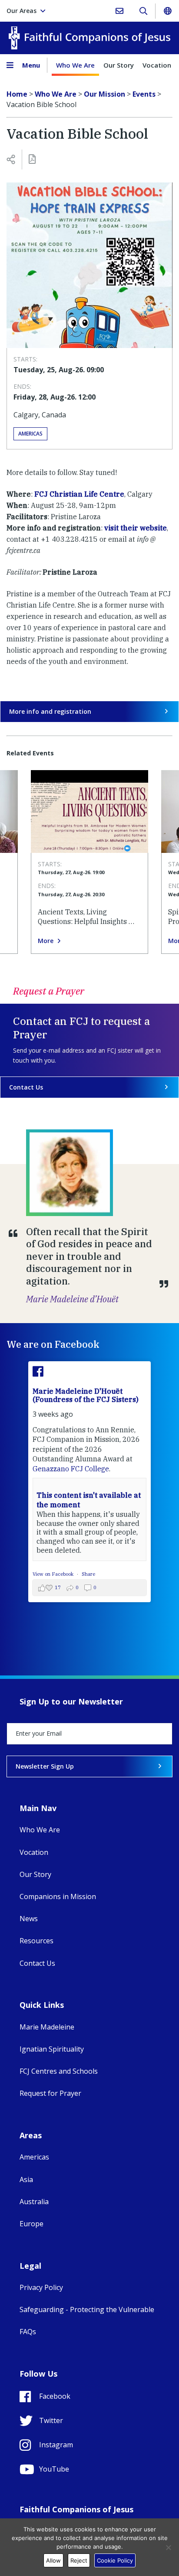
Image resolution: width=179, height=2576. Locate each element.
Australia (34, 2202)
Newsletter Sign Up (45, 1766)
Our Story (119, 65)
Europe (31, 2224)
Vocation (157, 65)
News (29, 1919)
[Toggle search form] (143, 11)
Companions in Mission (58, 1896)
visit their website (136, 528)
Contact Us (26, 1087)
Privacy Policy (41, 2287)
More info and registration (50, 711)
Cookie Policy (115, 2560)
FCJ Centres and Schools (59, 2071)
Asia (26, 2179)
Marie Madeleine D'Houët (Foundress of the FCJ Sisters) (86, 1395)
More (46, 941)
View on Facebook (54, 1574)
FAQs (28, 2332)
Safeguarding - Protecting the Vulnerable (87, 2309)
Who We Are (75, 65)
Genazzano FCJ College (71, 1469)
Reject (79, 2560)
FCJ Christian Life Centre (79, 494)
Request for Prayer (50, 2093)
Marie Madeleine (47, 2027)
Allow (53, 2560)
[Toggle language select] (167, 11)
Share (88, 1574)
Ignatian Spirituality (52, 2049)
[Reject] (168, 2547)
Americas (30, 434)
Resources (36, 1941)
